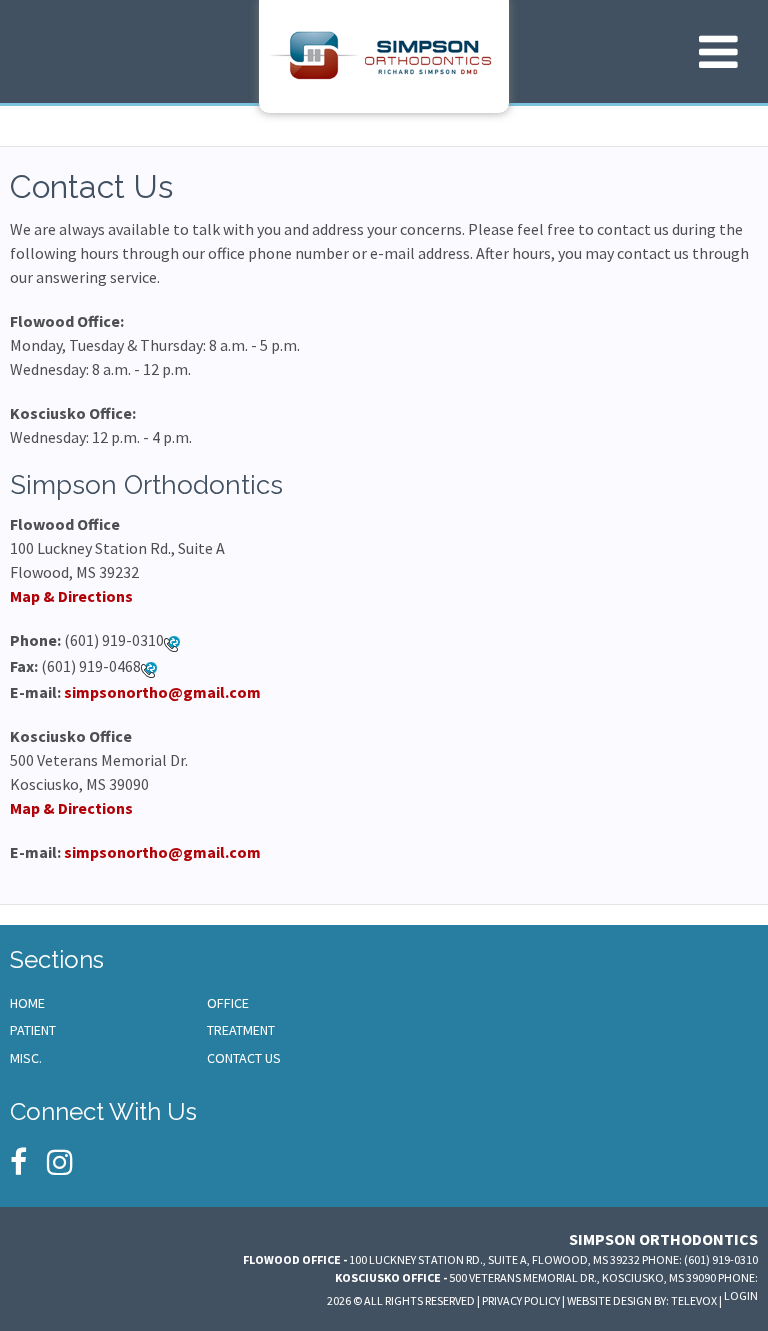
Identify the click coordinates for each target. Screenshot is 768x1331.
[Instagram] (60, 1162)
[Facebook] (18, 1162)
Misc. (26, 1058)
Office (228, 1003)
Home (27, 1003)
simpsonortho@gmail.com (162, 692)
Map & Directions (71, 596)
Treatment (241, 1030)
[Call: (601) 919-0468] (149, 668)
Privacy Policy (521, 1300)
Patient (33, 1030)
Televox (694, 1300)
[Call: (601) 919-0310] (172, 642)
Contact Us (244, 1058)
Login (741, 1295)
